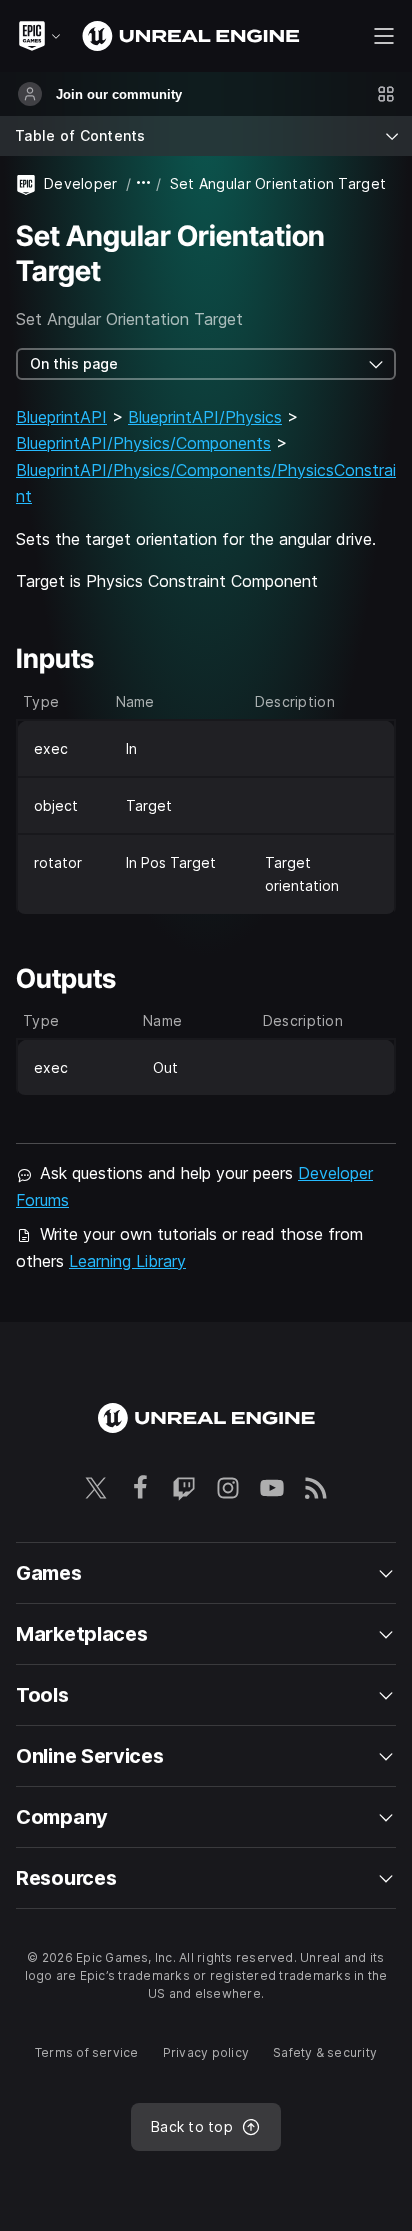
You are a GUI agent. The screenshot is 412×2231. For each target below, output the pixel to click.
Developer (81, 183)
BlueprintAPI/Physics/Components (143, 443)
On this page (74, 363)
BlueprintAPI (61, 417)
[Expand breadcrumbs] (144, 183)
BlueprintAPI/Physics (205, 417)
